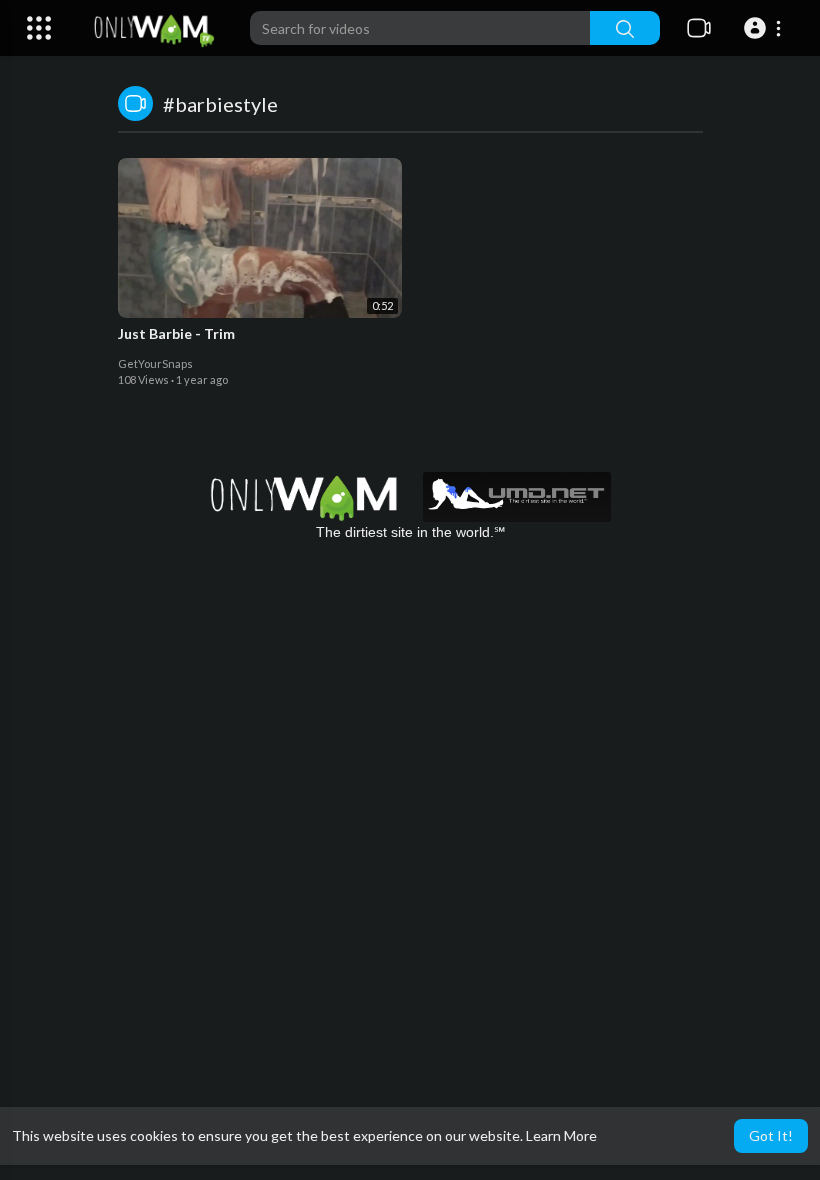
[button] (765, 28)
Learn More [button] (561, 1135)
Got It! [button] (771, 1135)
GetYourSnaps (155, 363)
